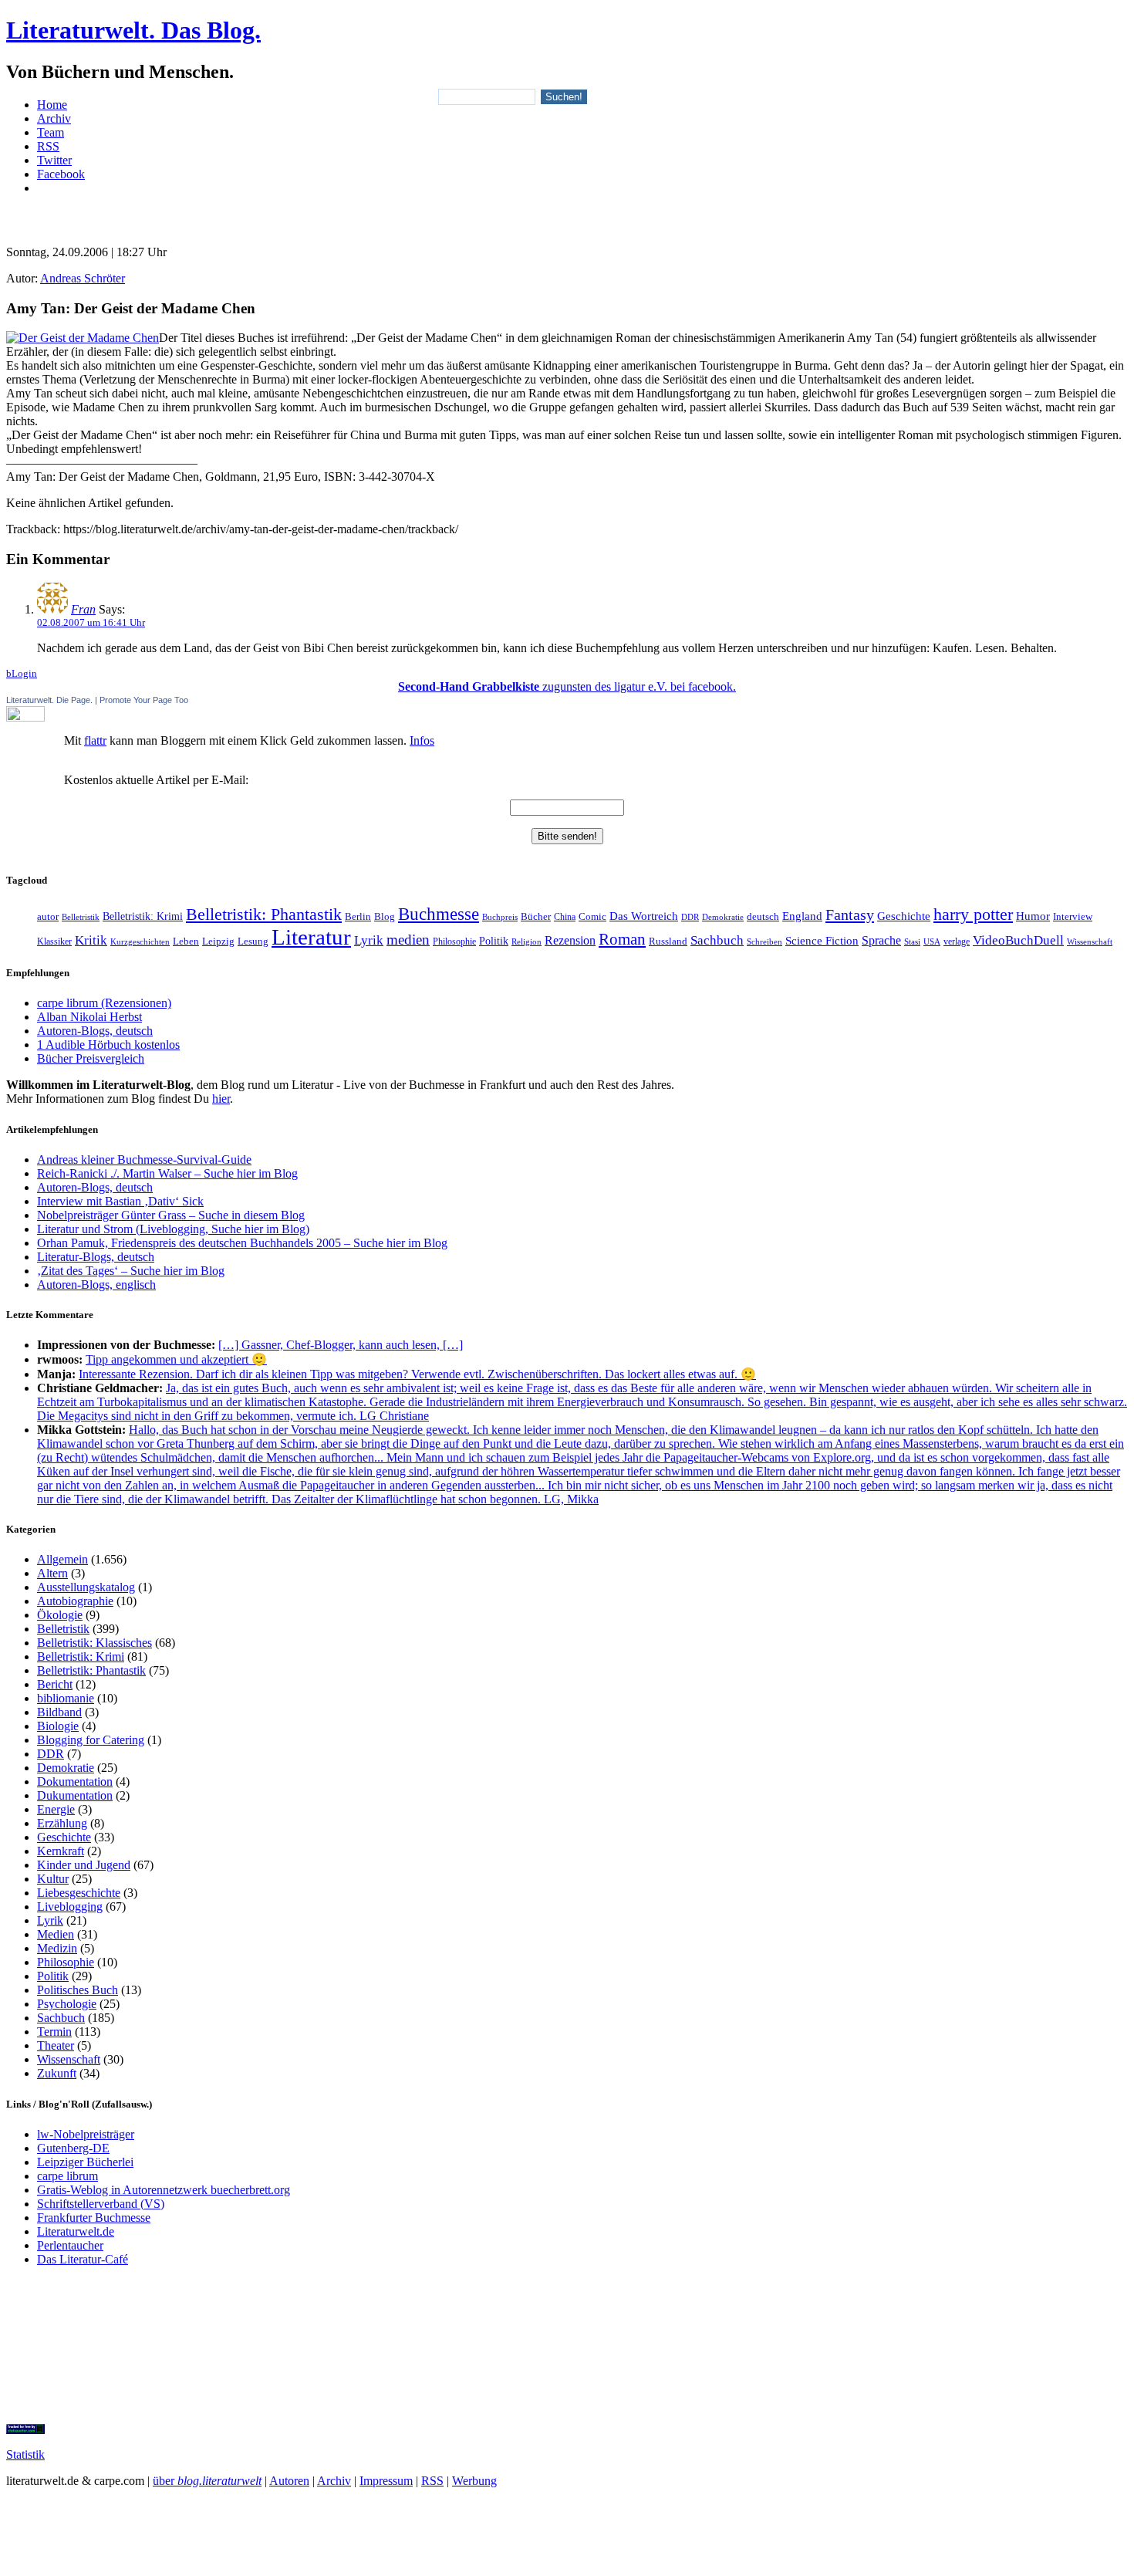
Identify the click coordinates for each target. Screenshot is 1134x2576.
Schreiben (764, 941)
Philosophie (454, 941)
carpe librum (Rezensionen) (104, 1003)
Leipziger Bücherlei (85, 2162)
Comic (592, 917)
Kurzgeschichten (140, 942)
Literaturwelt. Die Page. (49, 700)
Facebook (61, 174)
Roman (622, 939)
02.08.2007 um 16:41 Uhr (91, 622)
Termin (54, 2032)
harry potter (973, 914)
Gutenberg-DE (73, 2148)
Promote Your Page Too (144, 700)
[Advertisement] (567, 213)
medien (408, 940)
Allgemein (62, 1559)
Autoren (289, 2481)
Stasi (912, 942)
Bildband (59, 1712)
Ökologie (60, 1615)
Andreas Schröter (83, 278)
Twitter (54, 160)
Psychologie (67, 2004)
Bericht (55, 1684)
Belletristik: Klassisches (94, 1643)
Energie (56, 1809)
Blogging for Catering (91, 1740)
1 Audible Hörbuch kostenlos (108, 1045)
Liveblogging (70, 1907)
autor (48, 916)
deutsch (763, 917)
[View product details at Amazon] (83, 338)
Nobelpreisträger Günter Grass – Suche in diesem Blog (171, 1215)
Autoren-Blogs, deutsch (95, 1031)
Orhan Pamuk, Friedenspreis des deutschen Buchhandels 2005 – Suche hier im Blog (242, 1243)
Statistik (25, 2454)
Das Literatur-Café (83, 2259)
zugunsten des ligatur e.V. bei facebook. (567, 686)
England (802, 916)
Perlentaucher (70, 2245)
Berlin (358, 916)
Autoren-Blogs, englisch (96, 1285)
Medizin (57, 1948)
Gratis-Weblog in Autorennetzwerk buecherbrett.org (164, 2190)
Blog (385, 917)
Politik (494, 941)
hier (221, 1099)
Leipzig (218, 941)
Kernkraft (61, 1851)
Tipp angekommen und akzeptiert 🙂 (176, 1359)
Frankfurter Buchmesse (94, 2218)
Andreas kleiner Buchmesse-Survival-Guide (144, 1160)
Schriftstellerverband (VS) (101, 2204)
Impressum (386, 2481)
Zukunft (57, 2073)
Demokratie (723, 917)
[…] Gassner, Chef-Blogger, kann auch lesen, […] (341, 1345)
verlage (957, 941)
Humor (1033, 916)
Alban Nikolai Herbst (89, 1017)
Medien (56, 1934)
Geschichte (904, 916)
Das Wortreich (644, 916)
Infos (422, 740)
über (207, 2481)
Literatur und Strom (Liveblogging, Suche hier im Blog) (173, 1229)
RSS (48, 146)
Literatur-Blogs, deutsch (96, 1257)
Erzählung (62, 1823)
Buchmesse (439, 914)
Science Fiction (822, 940)
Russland (668, 941)
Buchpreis (500, 917)
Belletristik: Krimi (143, 916)
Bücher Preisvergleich (91, 1058)
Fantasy (850, 914)
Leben (186, 941)
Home (52, 105)
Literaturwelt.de (76, 2231)
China (565, 917)
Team (51, 132)
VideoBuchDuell (1018, 940)
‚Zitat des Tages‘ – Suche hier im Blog (131, 1271)
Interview (1073, 917)
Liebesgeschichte (79, 1893)
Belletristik (81, 917)
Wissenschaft (1090, 941)
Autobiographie (75, 1601)
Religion (526, 941)
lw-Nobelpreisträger (86, 2134)
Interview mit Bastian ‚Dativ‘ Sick (120, 1201)
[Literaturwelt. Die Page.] (567, 714)
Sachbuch (717, 940)
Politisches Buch (78, 1990)
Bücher (536, 916)
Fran (83, 609)
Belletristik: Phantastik (264, 914)
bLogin (22, 673)
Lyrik (369, 940)
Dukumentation (75, 1795)
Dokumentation (75, 1782)
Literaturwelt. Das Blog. (133, 30)
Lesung (253, 941)
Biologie (58, 1726)
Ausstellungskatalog (86, 1587)
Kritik (91, 940)
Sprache (881, 940)
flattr (95, 740)
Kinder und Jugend (84, 1865)
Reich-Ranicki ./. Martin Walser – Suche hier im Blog (167, 1173)
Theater (56, 2045)
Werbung (474, 2481)
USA (932, 941)
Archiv (54, 118)
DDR (690, 917)
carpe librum (67, 2176)
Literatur (311, 937)
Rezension (570, 940)
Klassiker (54, 941)
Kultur (53, 1879)
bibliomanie (66, 1698)
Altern (52, 1573)
